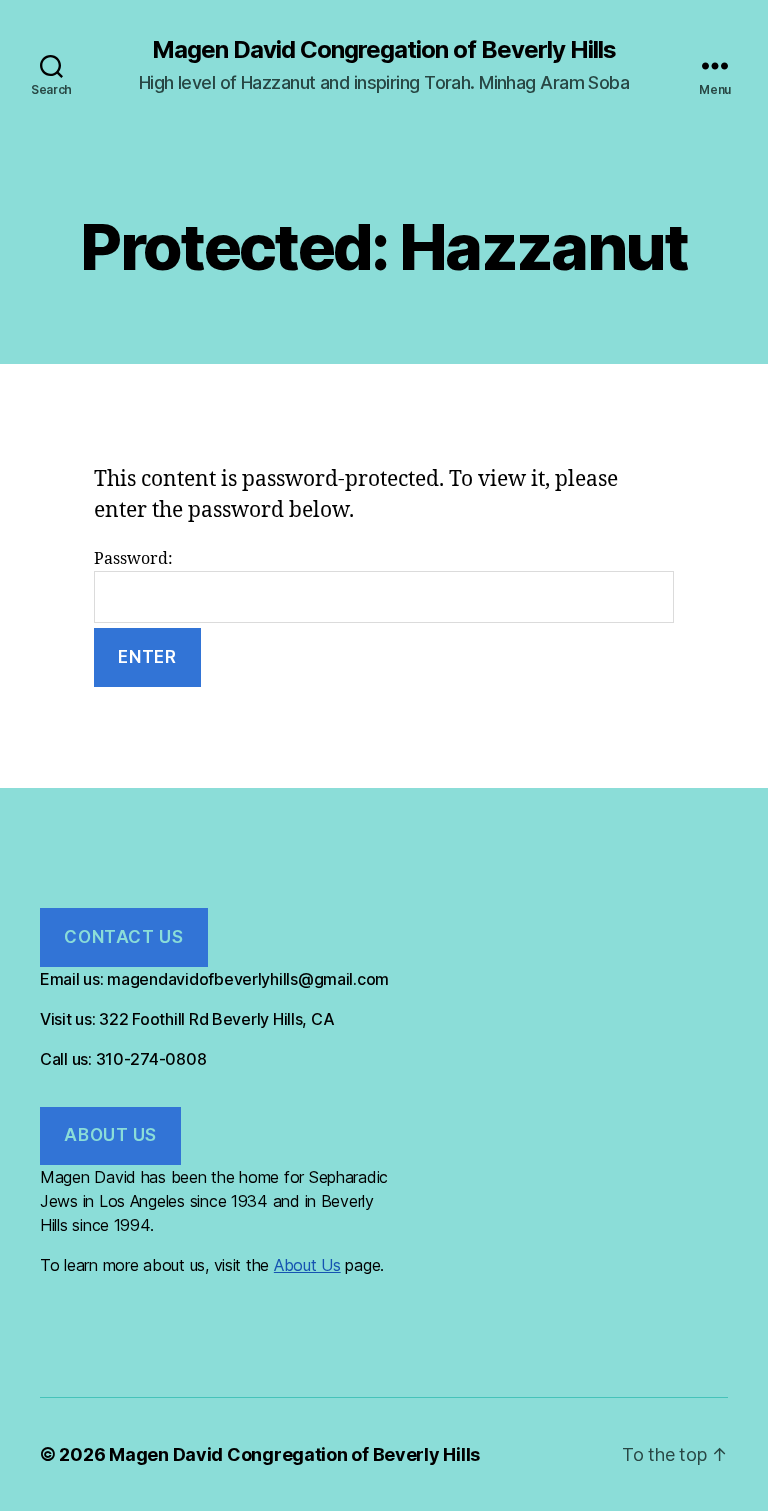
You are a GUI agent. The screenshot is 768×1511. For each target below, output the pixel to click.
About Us (307, 1265)
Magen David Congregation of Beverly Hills (384, 50)
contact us (123, 937)
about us (110, 1135)
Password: (133, 559)
